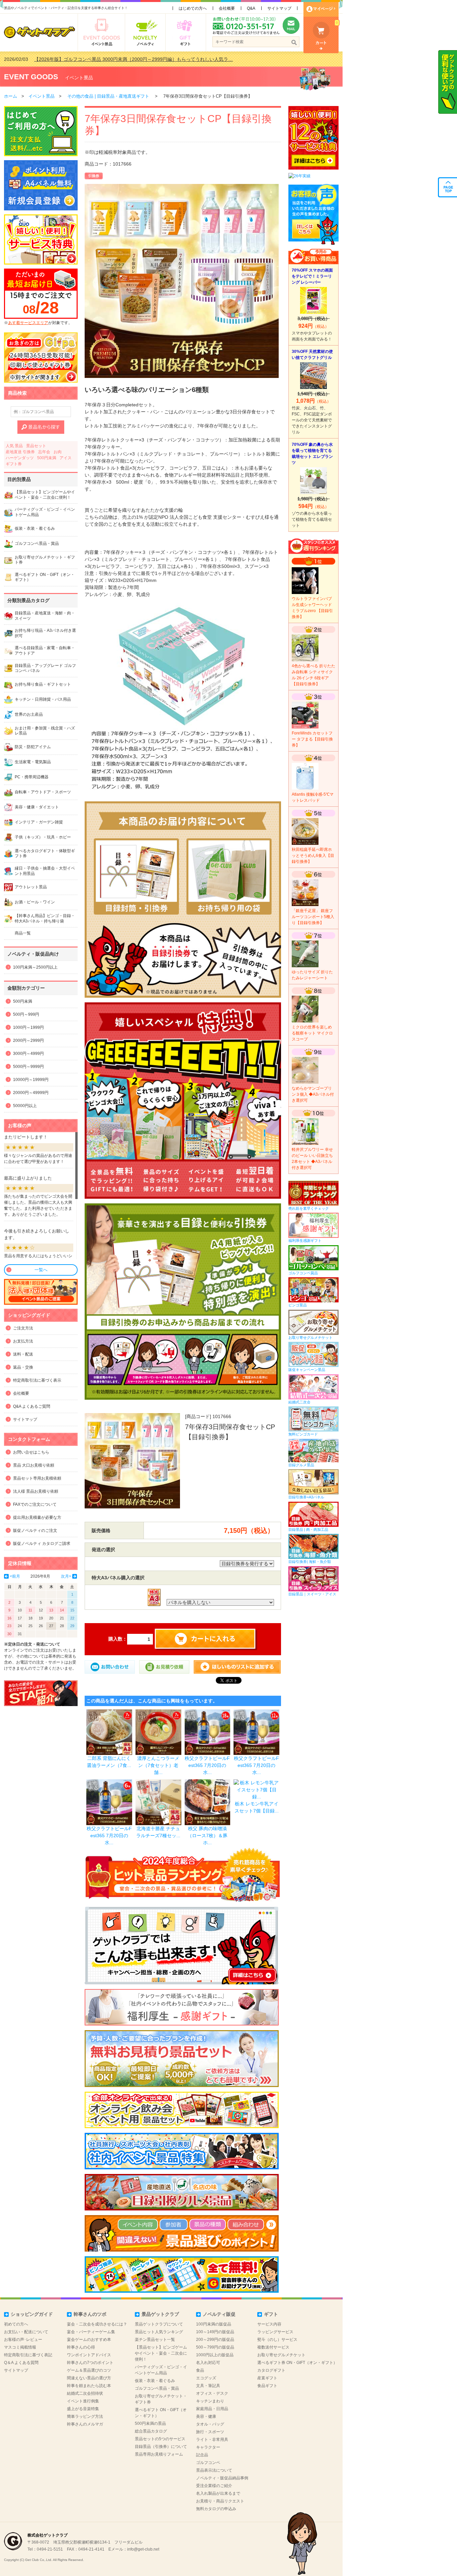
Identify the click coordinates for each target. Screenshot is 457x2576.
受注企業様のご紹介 (214, 2486)
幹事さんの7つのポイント (90, 2363)
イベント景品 (79, 78)
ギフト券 (14, 464)
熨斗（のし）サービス (277, 2340)
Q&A (251, 8)
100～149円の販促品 (215, 2332)
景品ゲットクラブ (160, 2314)
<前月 (15, 1576)
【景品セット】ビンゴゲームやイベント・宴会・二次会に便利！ (161, 2353)
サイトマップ (279, 8)
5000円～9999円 (28, 1067)
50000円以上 (25, 1106)
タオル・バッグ (210, 2424)
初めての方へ (16, 2324)
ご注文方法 (23, 1328)
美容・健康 (206, 2416)
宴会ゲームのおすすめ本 (89, 2340)
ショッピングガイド (32, 2314)
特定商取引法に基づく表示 (37, 1380)
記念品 (202, 2455)
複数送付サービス (273, 2347)
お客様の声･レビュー (23, 2340)
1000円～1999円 (28, 1027)
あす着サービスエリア (28, 323)
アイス (66, 458)
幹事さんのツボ (90, 2314)
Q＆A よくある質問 (21, 2363)
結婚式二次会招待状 (85, 2393)
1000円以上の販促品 (215, 2355)
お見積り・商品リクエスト (220, 2501)
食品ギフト (267, 2386)
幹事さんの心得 (81, 2347)
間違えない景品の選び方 (89, 2378)
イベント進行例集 (83, 2401)
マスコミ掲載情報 (20, 2347)
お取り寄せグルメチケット (281, 2355)
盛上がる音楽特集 (83, 2409)
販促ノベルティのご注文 (35, 1530)
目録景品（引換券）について (161, 2447)
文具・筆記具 (208, 2386)
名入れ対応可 (208, 2363)
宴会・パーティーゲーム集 (91, 2332)
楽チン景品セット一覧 (155, 2340)
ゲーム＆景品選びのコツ (89, 2370)
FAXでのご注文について (35, 1504)
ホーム (11, 96)
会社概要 (227, 8)
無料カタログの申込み (216, 2509)
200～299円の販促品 (215, 2340)
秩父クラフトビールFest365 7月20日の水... (207, 1765)
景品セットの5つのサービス (160, 2439)
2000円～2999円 (28, 1041)
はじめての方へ (193, 8)
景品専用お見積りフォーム (159, 2454)
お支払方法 (23, 1341)
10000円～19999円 (31, 1080)
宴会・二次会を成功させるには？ (97, 2324)
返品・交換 (23, 1367)
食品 (200, 2370)
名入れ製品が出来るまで (218, 2493)
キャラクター (208, 2447)
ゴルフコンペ (208, 2463)
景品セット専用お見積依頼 (37, 1478)
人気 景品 (14, 446)
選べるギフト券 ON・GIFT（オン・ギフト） (297, 2363)
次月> (66, 1576)
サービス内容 (269, 2324)
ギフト (271, 2314)
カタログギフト (271, 2370)
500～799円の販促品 (215, 2347)
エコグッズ (206, 2378)
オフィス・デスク (212, 2393)
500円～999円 (26, 1014)
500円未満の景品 (150, 2423)
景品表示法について (214, 2470)
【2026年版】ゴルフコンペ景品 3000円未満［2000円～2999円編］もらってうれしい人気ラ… (133, 59)
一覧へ (41, 1270)
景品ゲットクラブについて (159, 2324)
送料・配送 (23, 1354)
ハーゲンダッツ (20, 458)
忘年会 (44, 452)
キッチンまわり (210, 2401)
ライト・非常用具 (212, 2440)
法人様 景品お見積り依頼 (36, 1491)
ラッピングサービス (275, 2332)
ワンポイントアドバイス (89, 2355)
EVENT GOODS (31, 77)
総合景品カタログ (151, 2431)
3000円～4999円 (28, 1054)
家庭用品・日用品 (212, 2409)
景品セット (36, 446)
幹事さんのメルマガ (85, 2424)
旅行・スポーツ (210, 2432)
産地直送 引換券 (20, 452)
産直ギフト (267, 2378)
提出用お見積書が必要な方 (37, 1517)
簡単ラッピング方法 (85, 2416)
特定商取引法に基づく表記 (28, 2355)
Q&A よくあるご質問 (32, 1406)
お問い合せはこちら (31, 1452)
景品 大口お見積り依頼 (34, 1465)
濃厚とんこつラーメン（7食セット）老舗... (158, 1765)
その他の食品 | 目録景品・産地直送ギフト (109, 96)
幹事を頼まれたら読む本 (89, 2386)
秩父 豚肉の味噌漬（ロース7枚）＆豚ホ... (207, 1836)
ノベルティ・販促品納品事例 (222, 2478)
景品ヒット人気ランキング (159, 2332)
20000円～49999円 (31, 1093)
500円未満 (47, 458)
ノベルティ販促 (219, 2314)
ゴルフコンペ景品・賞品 (157, 2388)
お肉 (58, 452)
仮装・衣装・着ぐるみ (155, 2381)
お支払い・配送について (26, 2332)
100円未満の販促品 (214, 2324)
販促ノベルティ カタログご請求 (42, 1544)
